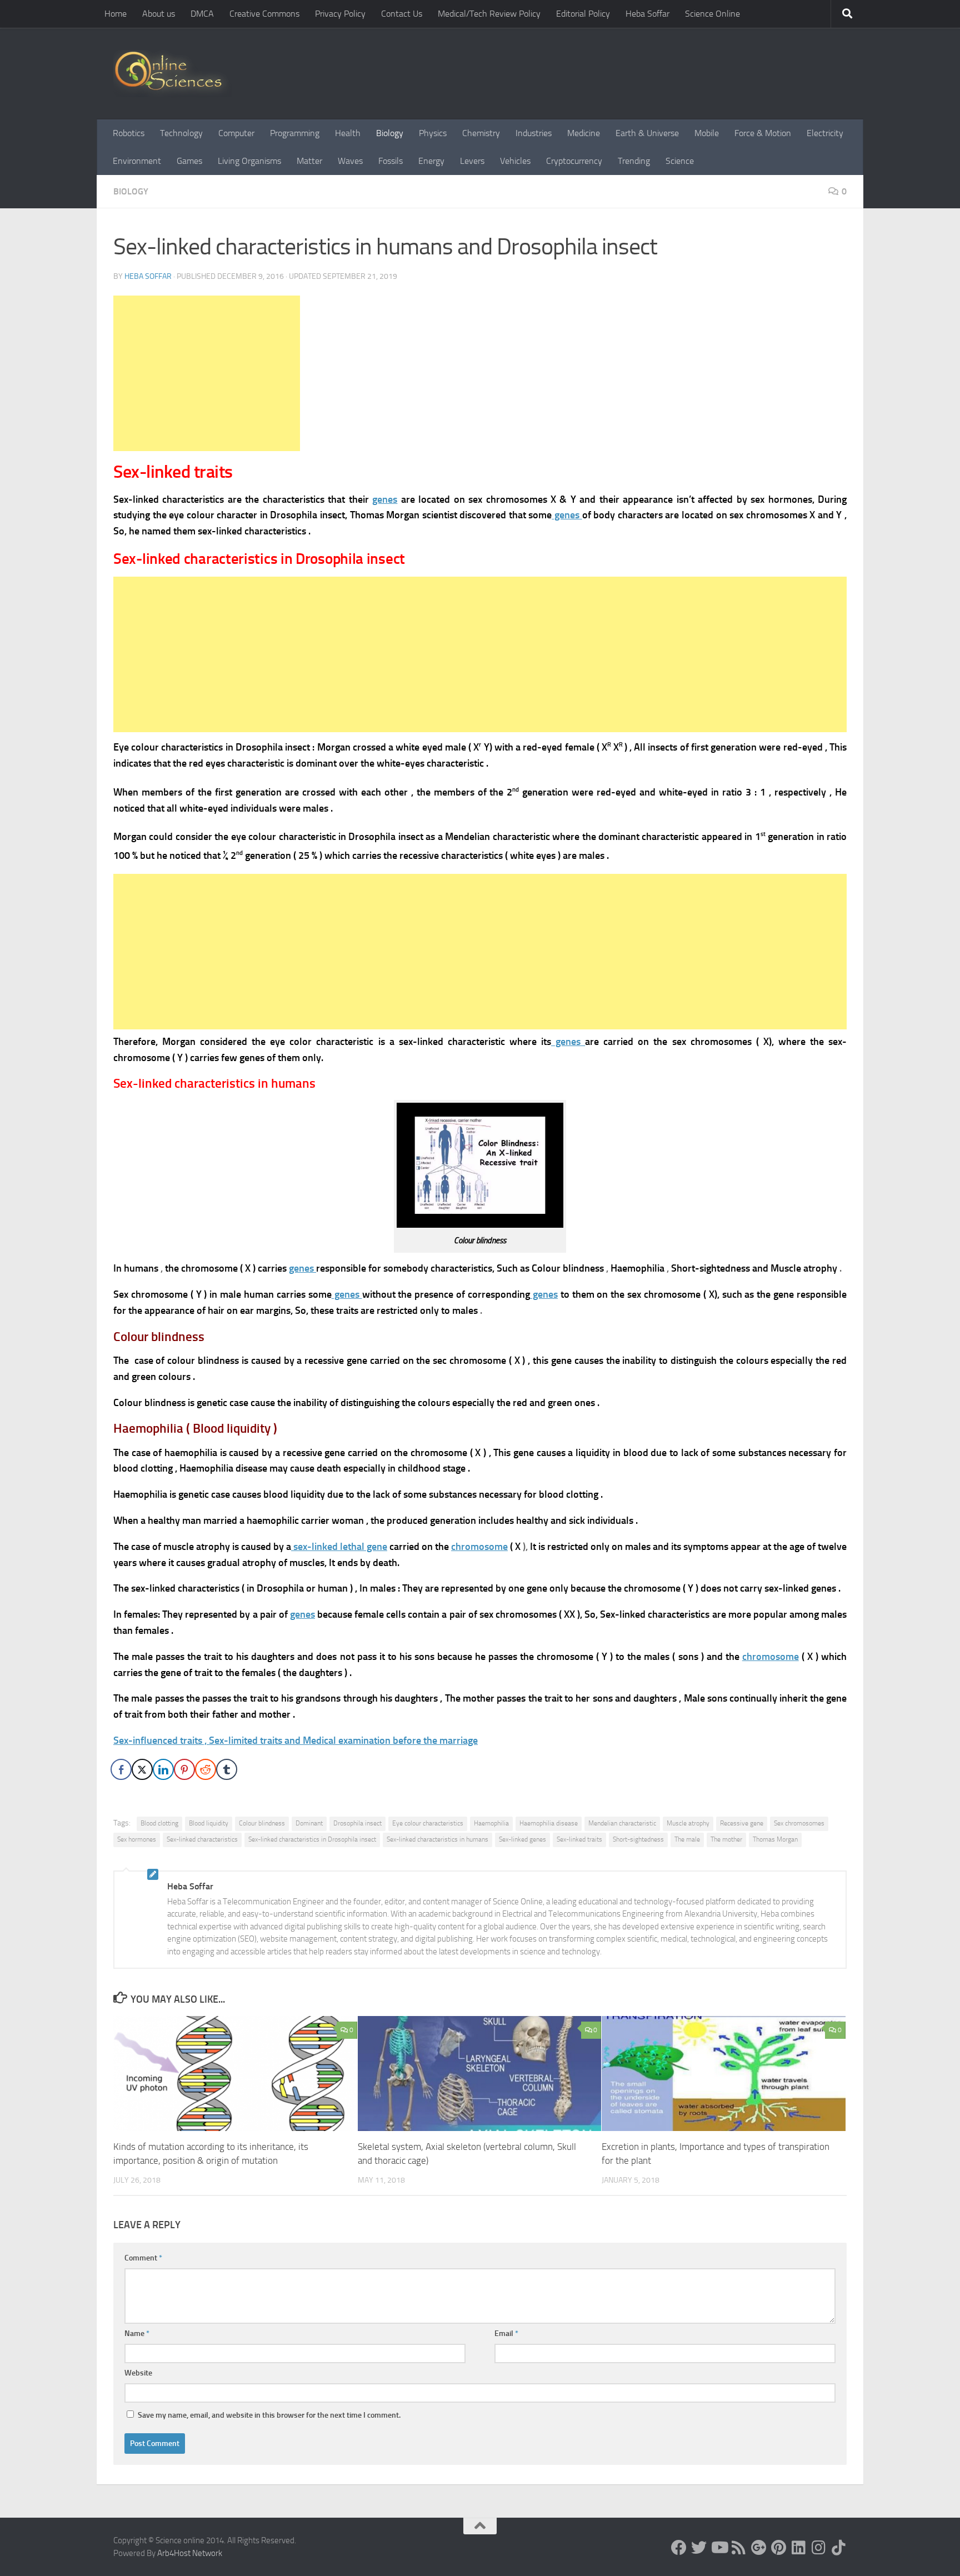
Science (680, 161)
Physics (433, 133)
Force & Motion (763, 133)
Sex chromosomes (799, 1823)
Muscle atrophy (688, 1823)
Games (189, 161)
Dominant (309, 1823)
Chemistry (481, 133)
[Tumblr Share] (227, 1769)
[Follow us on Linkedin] (799, 2548)
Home (116, 14)
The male (687, 1839)
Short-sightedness (638, 1839)
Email (506, 2334)
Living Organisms (249, 161)
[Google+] (759, 2548)
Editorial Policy (583, 14)
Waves (350, 161)
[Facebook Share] (121, 1769)
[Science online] (679, 2548)
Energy (431, 161)
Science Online (712, 14)
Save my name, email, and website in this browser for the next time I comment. (269, 2415)
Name (137, 2334)
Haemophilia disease (549, 1823)
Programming (295, 133)
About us (159, 14)
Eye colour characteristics (428, 1823)
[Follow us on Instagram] (819, 2548)
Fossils (391, 161)
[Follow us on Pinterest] (779, 2548)
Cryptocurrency (574, 161)
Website (138, 2373)
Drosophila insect (357, 1823)
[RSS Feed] (739, 2548)
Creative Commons (264, 14)
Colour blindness (262, 1823)
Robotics (129, 133)
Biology (390, 133)
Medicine (584, 133)
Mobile (707, 133)
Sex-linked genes (522, 1839)
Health (348, 133)
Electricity (825, 133)
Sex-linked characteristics (202, 1839)
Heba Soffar (647, 14)
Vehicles (515, 161)
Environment (137, 161)
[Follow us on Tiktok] (839, 2548)
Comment (143, 2258)
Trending (634, 161)
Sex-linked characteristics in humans (437, 1839)
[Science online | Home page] (172, 74)
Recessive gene (742, 1823)
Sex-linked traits (579, 1839)
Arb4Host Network (190, 2553)
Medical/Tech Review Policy (489, 14)
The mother (726, 1839)
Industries (534, 133)
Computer (236, 133)
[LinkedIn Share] (163, 1769)
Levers (472, 161)
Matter (309, 161)
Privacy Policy (340, 14)
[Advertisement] (207, 373)
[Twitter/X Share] (142, 1769)
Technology (181, 133)
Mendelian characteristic (622, 1823)
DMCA (202, 14)
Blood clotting (159, 1823)
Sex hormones (137, 1839)
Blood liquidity (209, 1823)
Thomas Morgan (775, 1839)
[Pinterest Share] (184, 1769)
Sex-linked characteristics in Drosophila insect (312, 1839)
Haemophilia (491, 1823)
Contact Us (402, 14)
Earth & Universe (647, 133)
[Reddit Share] (206, 1769)
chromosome (479, 1547)
